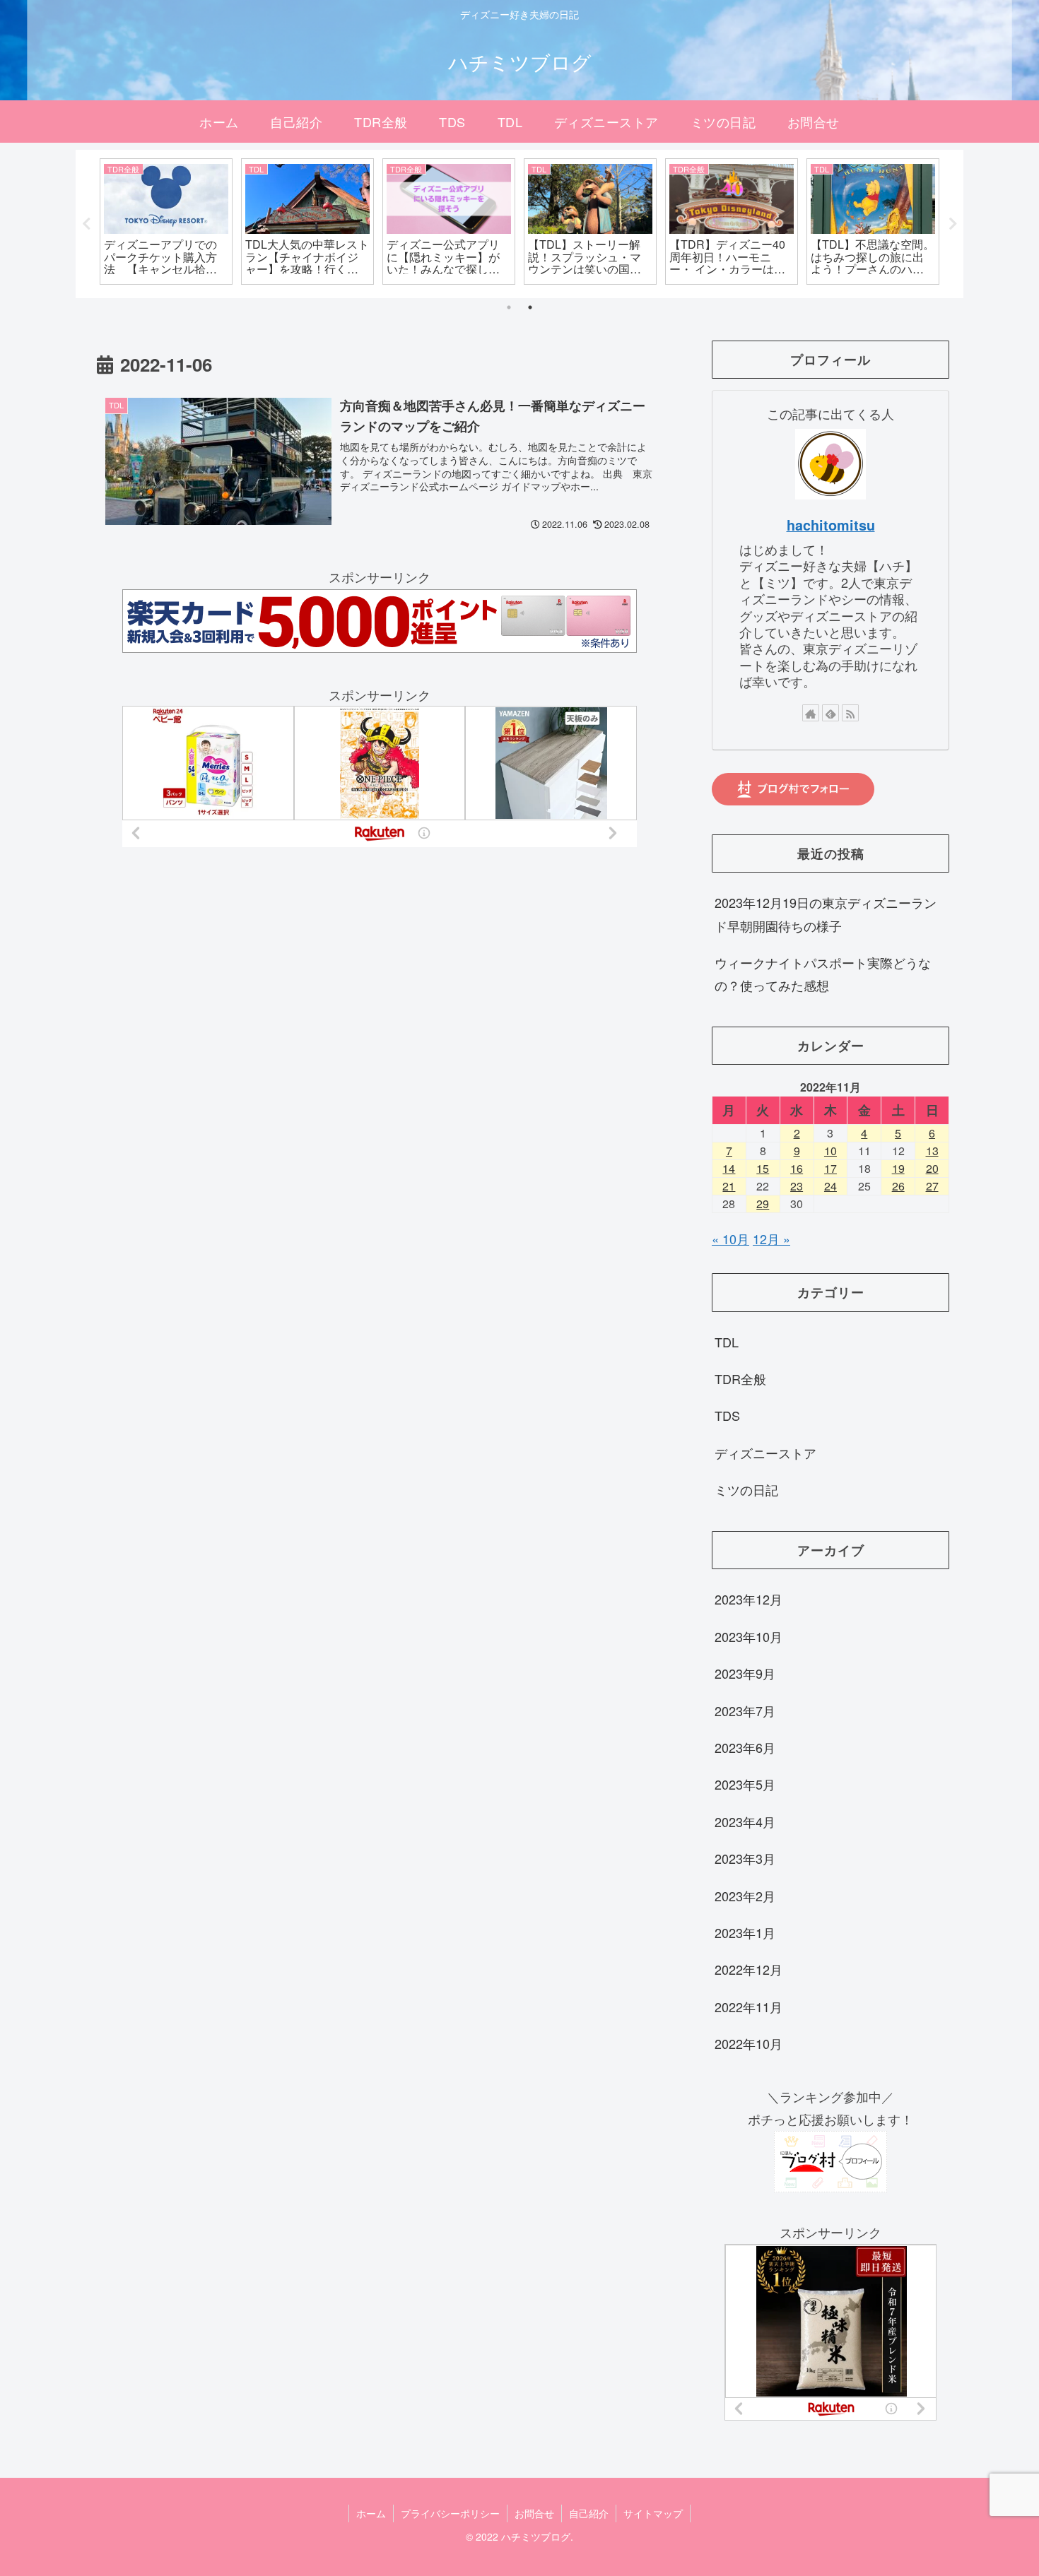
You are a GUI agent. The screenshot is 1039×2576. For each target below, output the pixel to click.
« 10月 (730, 1239)
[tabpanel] (166, 221)
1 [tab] (509, 307)
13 (932, 1151)
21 (729, 1186)
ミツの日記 (746, 1489)
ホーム (371, 2513)
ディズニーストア (765, 1453)
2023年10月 (749, 1636)
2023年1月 (745, 1932)
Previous (86, 224)
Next (953, 224)
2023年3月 (745, 1858)
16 (797, 1168)
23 (797, 1186)
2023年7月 (745, 1711)
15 (763, 1168)
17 (830, 1168)
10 (830, 1151)
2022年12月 (749, 1969)
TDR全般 (740, 1378)
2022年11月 (749, 2007)
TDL (727, 1342)
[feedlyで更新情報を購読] (830, 713)
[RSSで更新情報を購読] (850, 713)
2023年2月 (745, 1896)
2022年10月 (749, 2043)
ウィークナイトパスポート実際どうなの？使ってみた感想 (823, 974)
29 (763, 1204)
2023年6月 (745, 1747)
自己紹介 (589, 2513)
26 (898, 1186)
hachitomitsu (831, 525)
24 (830, 1186)
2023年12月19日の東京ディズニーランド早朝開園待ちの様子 (826, 914)
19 (898, 1168)
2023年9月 (745, 1673)
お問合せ (534, 2513)
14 (729, 1168)
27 (932, 1186)
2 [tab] (530, 307)
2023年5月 (745, 1784)
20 (932, 1168)
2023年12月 (749, 1599)
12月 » (771, 1239)
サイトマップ (653, 2513)
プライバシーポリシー (450, 2513)
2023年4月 (745, 1821)
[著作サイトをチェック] (811, 713)
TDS (727, 1415)
